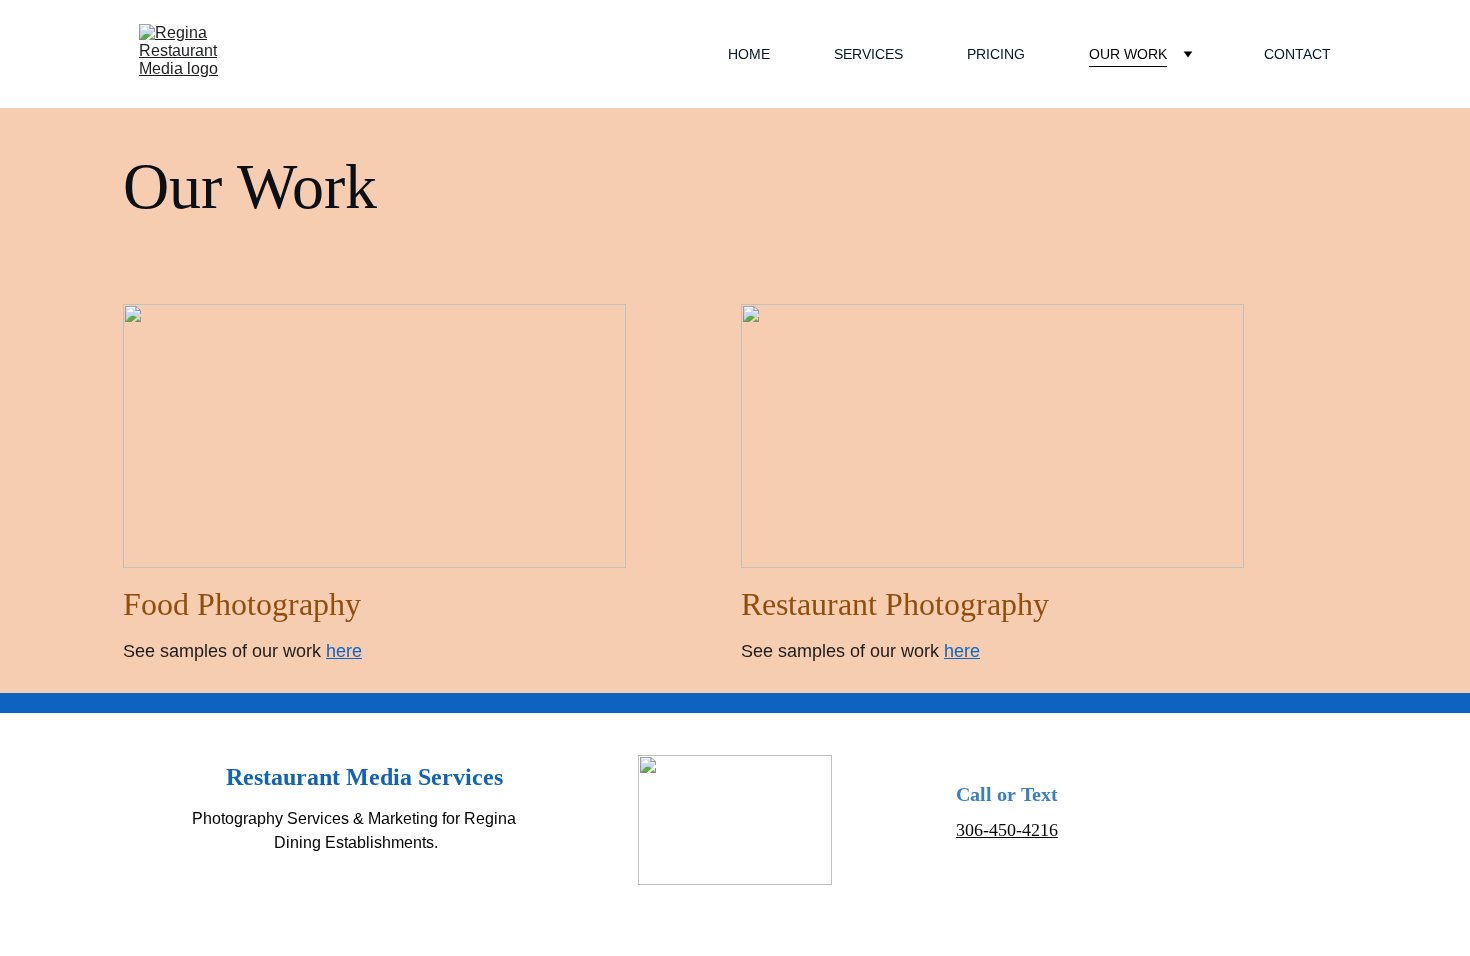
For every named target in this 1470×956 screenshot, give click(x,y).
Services (868, 54)
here (344, 651)
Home (749, 54)
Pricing (996, 54)
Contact (1297, 54)
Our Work (1128, 54)
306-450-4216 (1007, 830)
